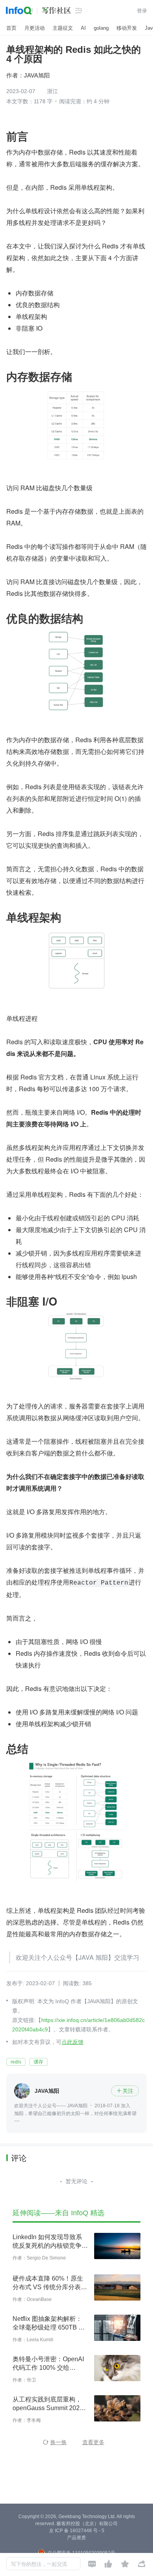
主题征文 (63, 28)
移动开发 (127, 28)
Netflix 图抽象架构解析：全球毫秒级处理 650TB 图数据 (49, 2324)
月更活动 (35, 28)
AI (83, 28)
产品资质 (76, 2538)
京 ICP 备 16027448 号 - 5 (77, 2531)
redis (16, 2062)
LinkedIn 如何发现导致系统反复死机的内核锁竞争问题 (50, 2242)
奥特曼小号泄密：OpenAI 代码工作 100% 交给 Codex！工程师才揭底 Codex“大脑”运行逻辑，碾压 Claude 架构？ (49, 2364)
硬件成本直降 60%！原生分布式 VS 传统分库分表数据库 (50, 2283)
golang (101, 28)
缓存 (38, 2062)
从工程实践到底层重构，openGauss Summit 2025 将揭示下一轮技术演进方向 (50, 2404)
